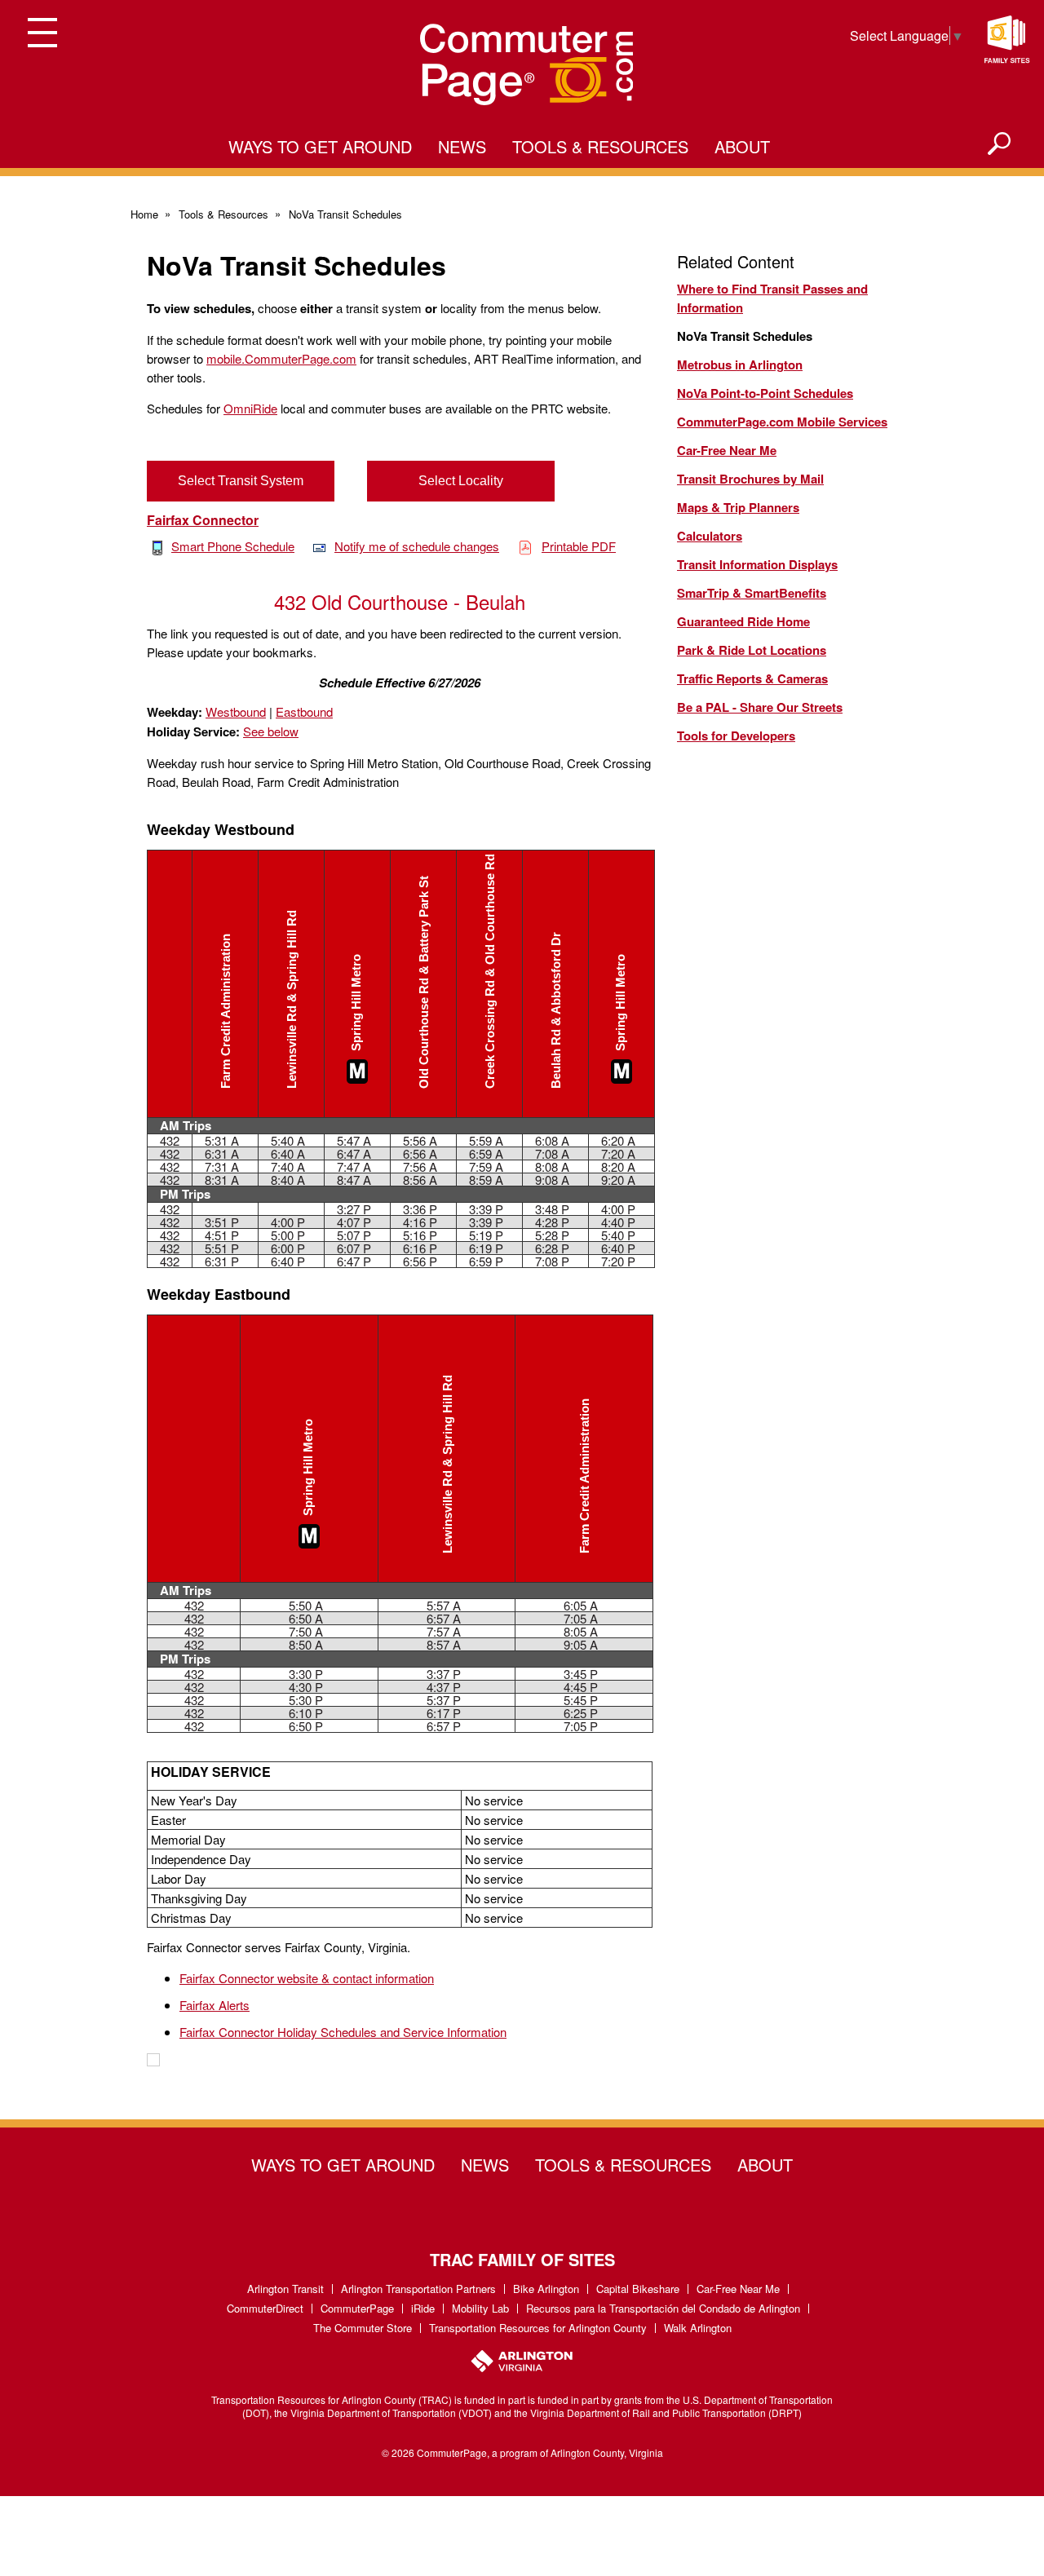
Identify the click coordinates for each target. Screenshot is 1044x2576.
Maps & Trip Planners (738, 507)
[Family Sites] (1006, 40)
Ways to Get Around (320, 146)
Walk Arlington (698, 2328)
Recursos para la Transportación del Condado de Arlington (663, 2308)
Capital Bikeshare (638, 2289)
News (462, 146)
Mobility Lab (480, 2308)
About (742, 146)
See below (271, 731)
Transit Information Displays (757, 564)
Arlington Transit (285, 2289)
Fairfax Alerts (215, 2005)
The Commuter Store (363, 2328)
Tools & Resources (600, 146)
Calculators (710, 536)
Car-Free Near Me (727, 450)
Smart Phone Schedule (233, 546)
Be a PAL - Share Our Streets (760, 707)
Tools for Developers (736, 736)
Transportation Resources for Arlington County (538, 2328)
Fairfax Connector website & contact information (307, 1978)
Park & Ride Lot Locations (752, 650)
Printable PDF (579, 546)
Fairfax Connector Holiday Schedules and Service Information (343, 2032)
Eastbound (304, 711)
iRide (423, 2308)
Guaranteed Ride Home (743, 621)
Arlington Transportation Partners (418, 2289)
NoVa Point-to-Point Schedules (765, 393)
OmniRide (250, 408)
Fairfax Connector (203, 520)
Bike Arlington (546, 2289)
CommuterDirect (265, 2308)
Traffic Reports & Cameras (752, 678)
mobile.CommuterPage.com (281, 358)
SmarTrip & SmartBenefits (752, 593)
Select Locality (461, 481)
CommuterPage (357, 2308)
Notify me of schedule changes (417, 546)
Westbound (236, 711)
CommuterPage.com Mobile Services (782, 422)
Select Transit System (241, 481)
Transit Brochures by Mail (750, 479)
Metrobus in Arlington (740, 365)
